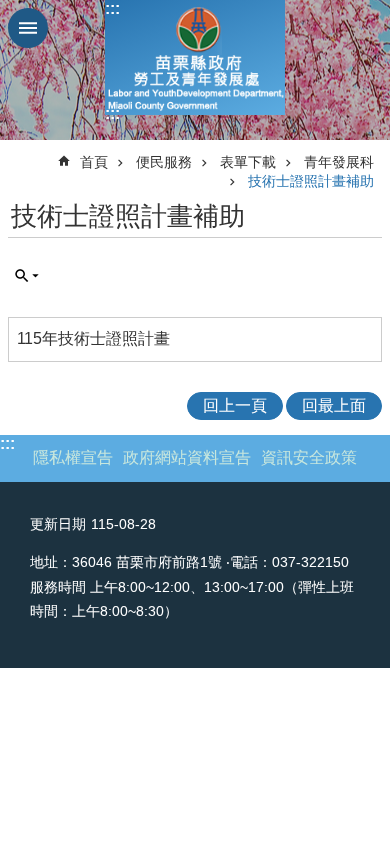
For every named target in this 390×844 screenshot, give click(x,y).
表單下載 (248, 162)
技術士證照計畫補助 (311, 181)
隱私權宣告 (73, 457)
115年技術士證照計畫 (93, 338)
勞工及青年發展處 (195, 57)
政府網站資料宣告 (187, 457)
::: (112, 8)
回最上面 (334, 405)
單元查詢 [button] (27, 276)
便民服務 (164, 162)
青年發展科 (339, 162)
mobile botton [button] (28, 28)
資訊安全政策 (309, 457)
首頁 (94, 162)
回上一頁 (235, 405)
